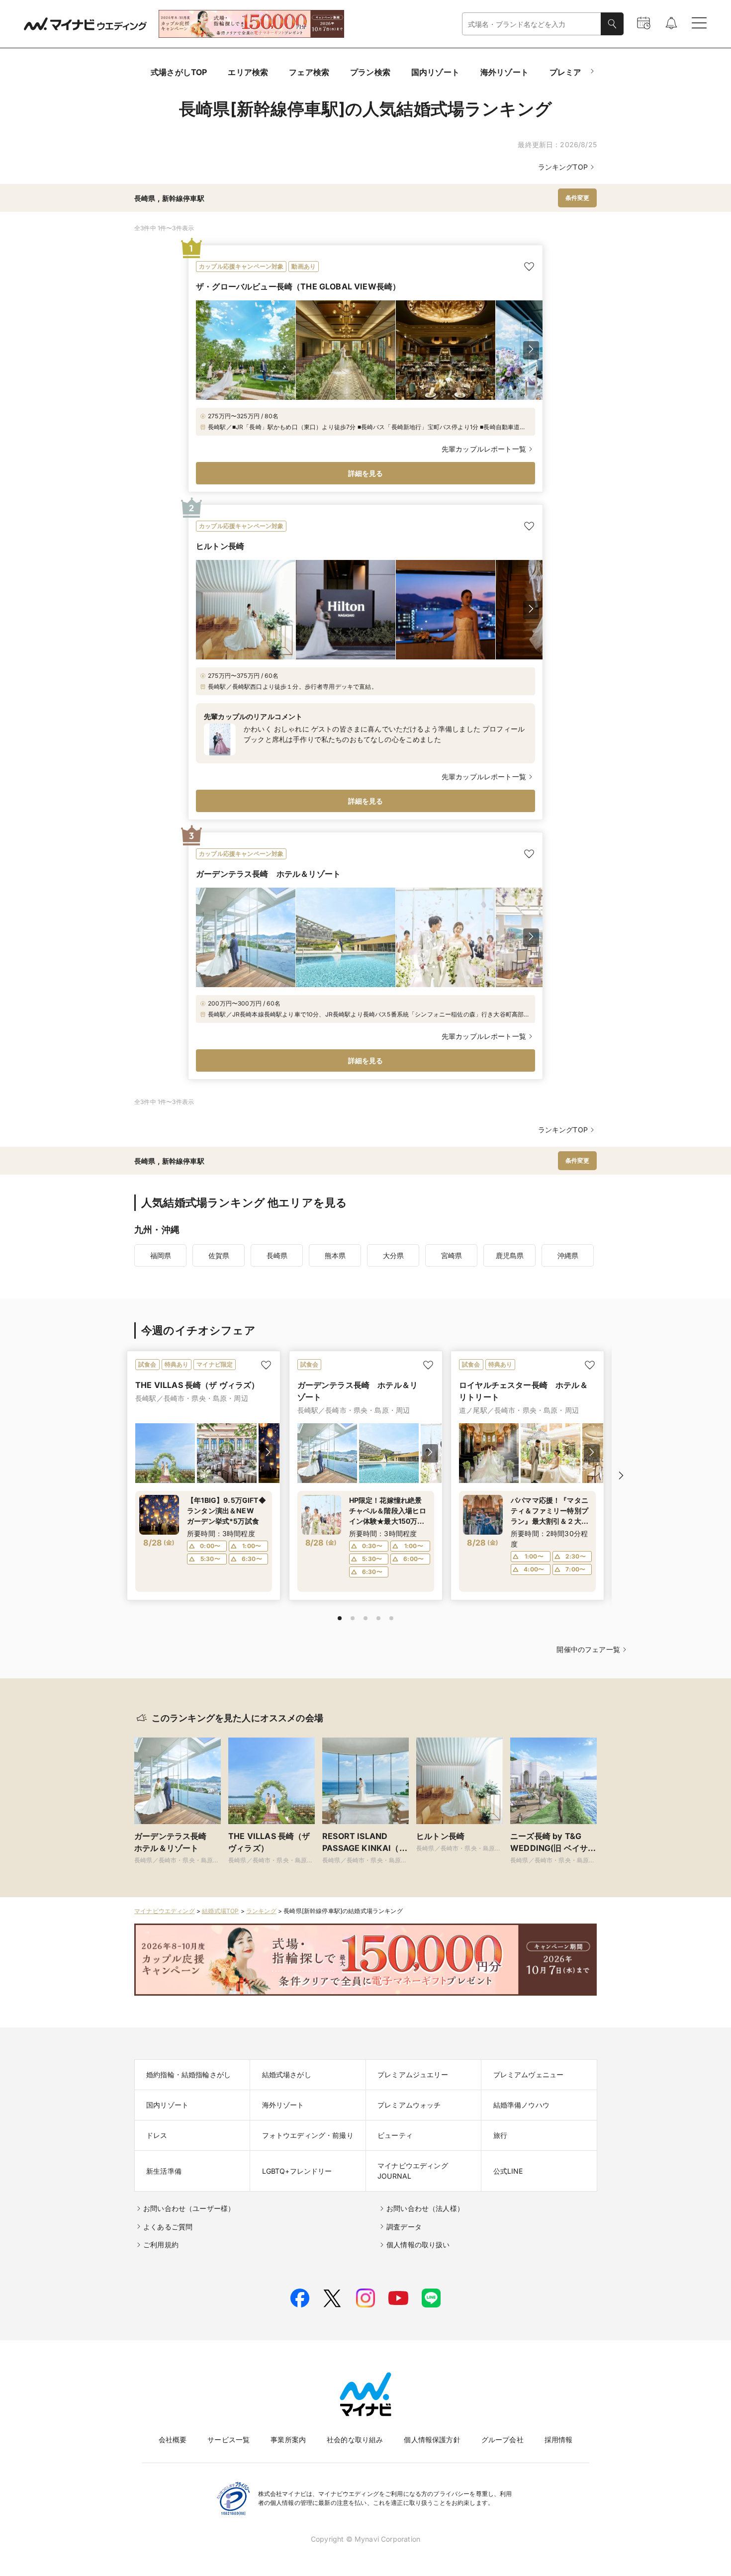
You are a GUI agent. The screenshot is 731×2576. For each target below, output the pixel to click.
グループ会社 (503, 2439)
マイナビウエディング (165, 1911)
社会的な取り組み (355, 2439)
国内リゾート (435, 72)
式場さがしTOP (179, 72)
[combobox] (532, 24)
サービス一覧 (228, 2439)
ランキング (261, 1911)
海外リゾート (504, 72)
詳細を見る (366, 473)
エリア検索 (248, 72)
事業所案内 (288, 2439)
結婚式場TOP (220, 1911)
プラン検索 (370, 72)
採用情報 (559, 2439)
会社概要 (173, 2439)
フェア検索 (309, 72)
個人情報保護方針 (432, 2439)
